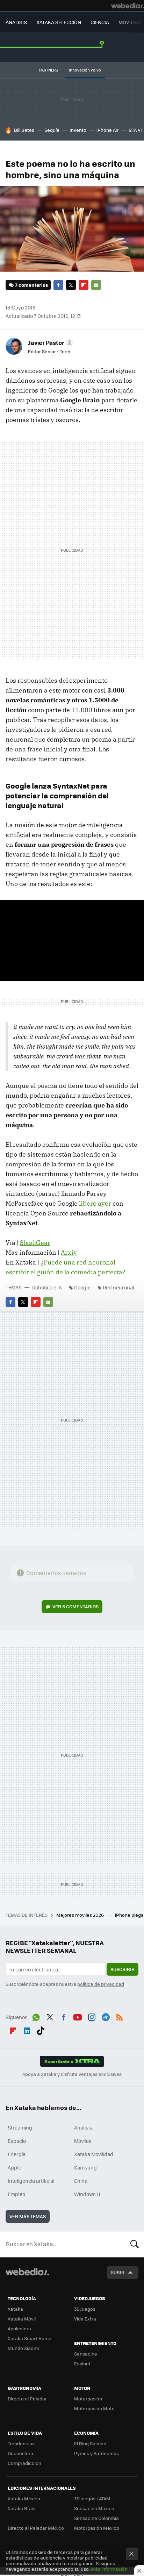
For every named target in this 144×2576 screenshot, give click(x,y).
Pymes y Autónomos (96, 2453)
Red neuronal (118, 1287)
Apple (15, 2167)
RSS (120, 2016)
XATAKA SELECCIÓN (59, 22)
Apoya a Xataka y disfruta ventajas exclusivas (72, 2074)
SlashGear (35, 1243)
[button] (50, 342)
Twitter (71, 285)
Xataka (15, 2309)
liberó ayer (95, 1203)
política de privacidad (101, 1984)
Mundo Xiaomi (23, 2348)
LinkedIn (27, 2030)
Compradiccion (24, 2463)
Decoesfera (20, 2453)
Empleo (16, 2194)
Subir (118, 2272)
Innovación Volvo (85, 70)
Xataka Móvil (22, 2319)
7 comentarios (31, 285)
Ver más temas (28, 2216)
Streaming (20, 2127)
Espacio (17, 2141)
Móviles (83, 2141)
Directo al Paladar (27, 2398)
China (81, 2181)
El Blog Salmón (90, 2443)
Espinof (82, 2363)
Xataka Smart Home (30, 2338)
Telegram (106, 2016)
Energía (17, 2154)
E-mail (96, 285)
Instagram (92, 2016)
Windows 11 (87, 2194)
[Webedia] (128, 6)
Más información (109, 2569)
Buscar (135, 2244)
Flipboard (84, 285)
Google (82, 1287)
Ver (75, 1606)
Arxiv (69, 1252)
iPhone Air (107, 130)
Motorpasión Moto (94, 2408)
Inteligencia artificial (31, 2181)
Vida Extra (85, 2319)
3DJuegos (85, 2309)
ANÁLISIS (16, 22)
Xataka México (24, 2498)
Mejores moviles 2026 (81, 1915)
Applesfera (19, 2328)
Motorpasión (88, 2398)
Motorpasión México (97, 2528)
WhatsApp (36, 2016)
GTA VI (135, 130)
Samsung (85, 2167)
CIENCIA (100, 22)
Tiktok (41, 2030)
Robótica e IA (47, 1287)
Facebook (58, 285)
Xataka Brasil (22, 2508)
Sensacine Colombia (96, 2518)
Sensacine (86, 2354)
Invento (78, 130)
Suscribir (123, 1969)
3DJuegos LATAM (92, 2498)
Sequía (52, 130)
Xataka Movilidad (94, 2154)
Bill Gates (24, 130)
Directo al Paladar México (36, 2528)
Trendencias (21, 2443)
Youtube (78, 2016)
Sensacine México (94, 2508)
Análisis (83, 2127)
